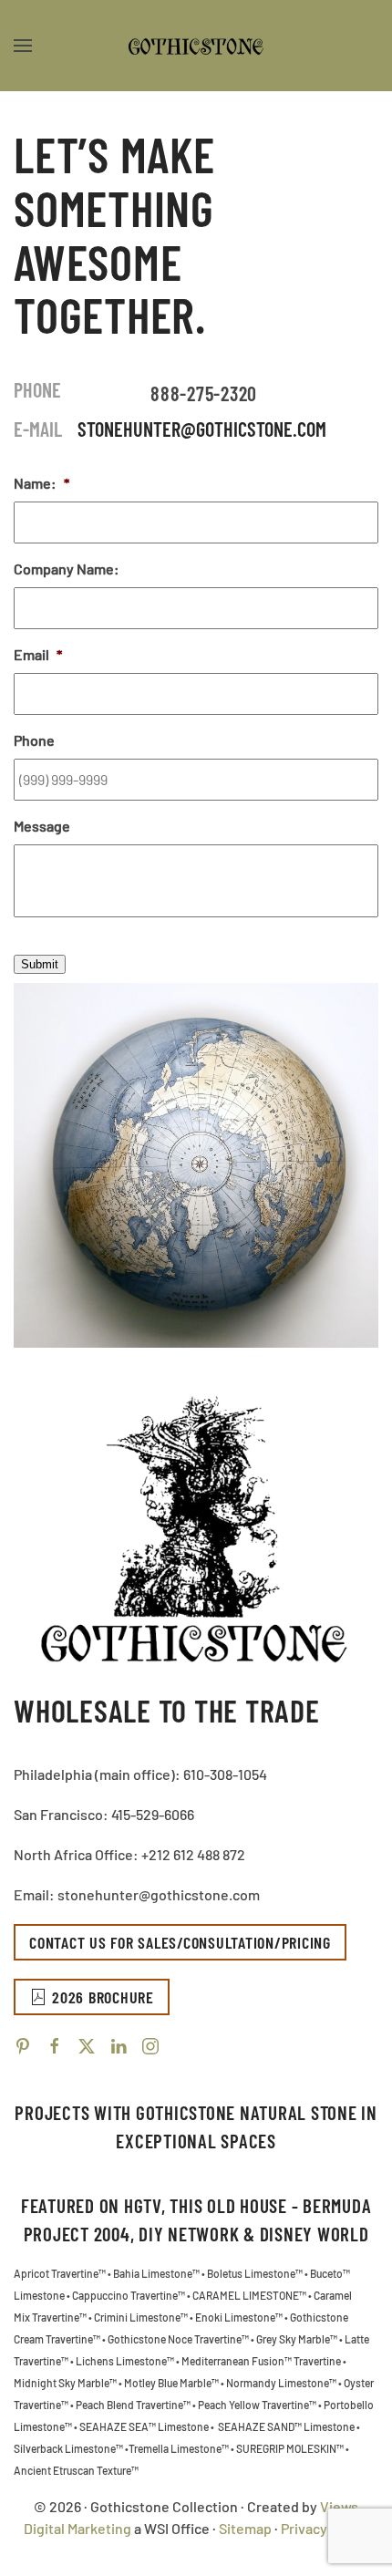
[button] (23, 46)
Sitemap (245, 2528)
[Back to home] (196, 46)
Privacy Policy (325, 2528)
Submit (40, 964)
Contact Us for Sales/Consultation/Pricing (180, 1942)
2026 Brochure (103, 1997)
